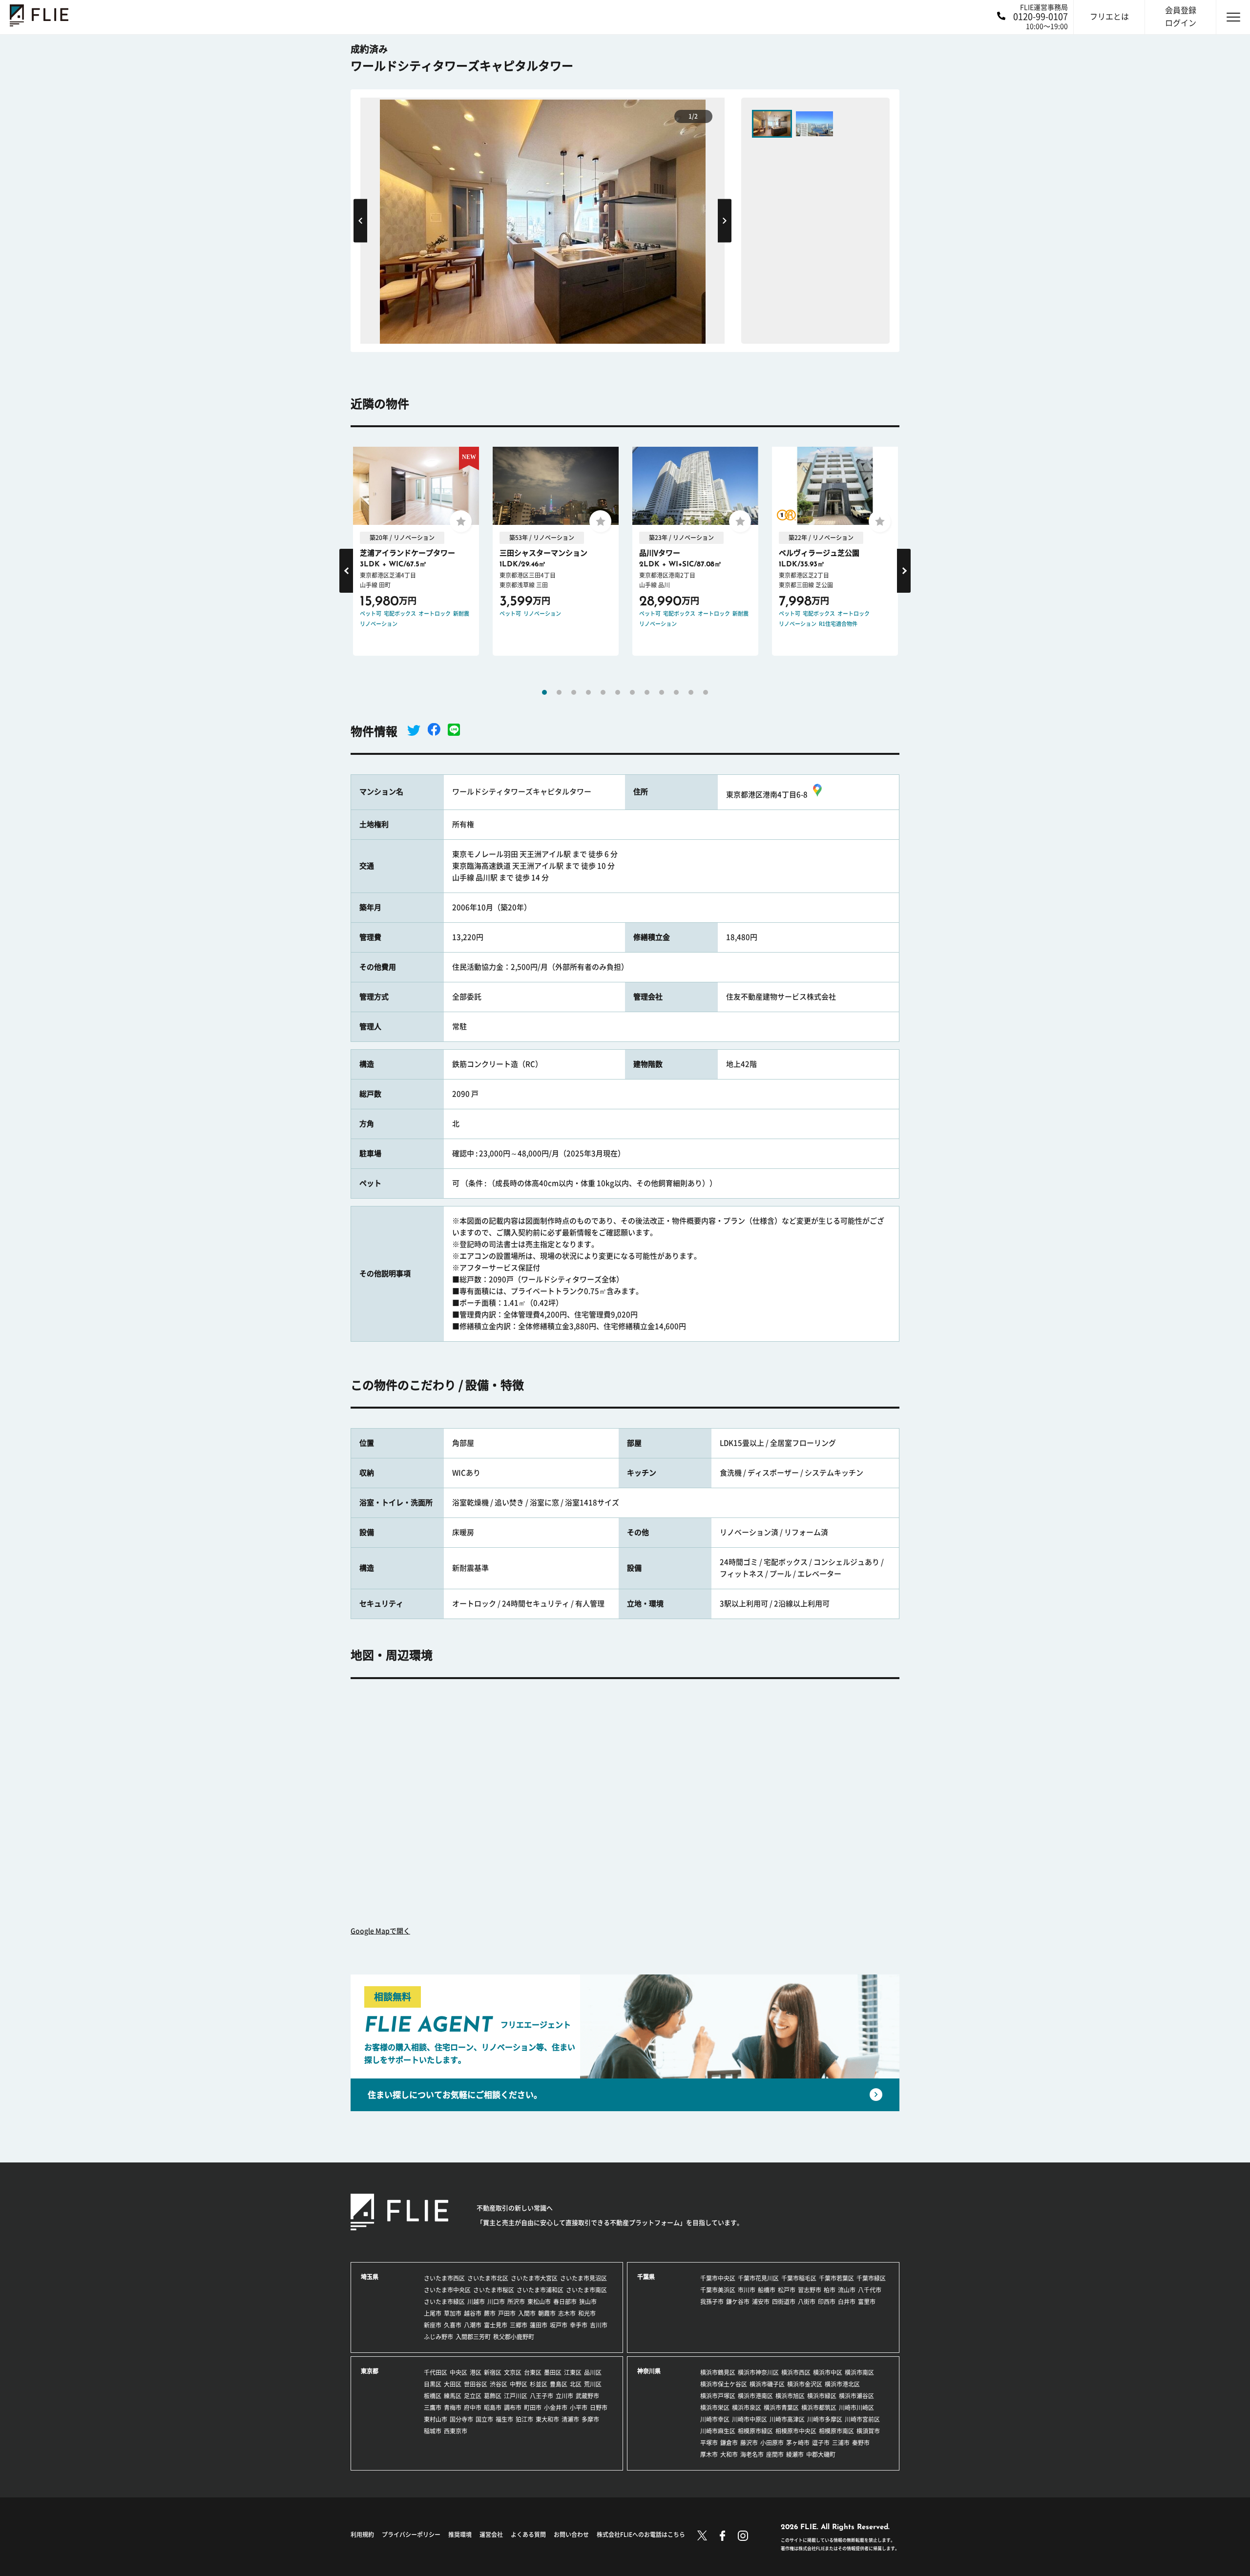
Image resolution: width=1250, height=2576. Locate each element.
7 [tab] (632, 692)
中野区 (519, 2384)
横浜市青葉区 (781, 2408)
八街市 (807, 2302)
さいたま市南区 (586, 2290)
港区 (476, 2372)
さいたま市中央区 (447, 2290)
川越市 (476, 2302)
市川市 (747, 2290)
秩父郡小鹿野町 (514, 2337)
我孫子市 (712, 2302)
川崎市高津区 (787, 2419)
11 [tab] (691, 692)
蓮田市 (539, 2325)
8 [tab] (647, 692)
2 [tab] (559, 692)
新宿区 (493, 2372)
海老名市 (752, 2454)
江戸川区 (516, 2396)
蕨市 (490, 2313)
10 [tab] (676, 692)
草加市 (453, 2313)
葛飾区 (493, 2396)
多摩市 (590, 2419)
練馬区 (453, 2396)
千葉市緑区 (871, 2278)
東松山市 (539, 2302)
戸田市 (507, 2313)
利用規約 (362, 2534)
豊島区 (559, 2384)
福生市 (504, 2419)
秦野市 (861, 2443)
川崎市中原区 (750, 2419)
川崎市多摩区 (825, 2419)
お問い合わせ (571, 2534)
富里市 (867, 2302)
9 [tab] (662, 692)
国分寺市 (461, 2419)
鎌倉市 (729, 2443)
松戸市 (787, 2290)
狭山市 (588, 2302)
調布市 (513, 2408)
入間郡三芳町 (473, 2337)
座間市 (775, 2454)
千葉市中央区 (718, 2278)
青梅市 (453, 2408)
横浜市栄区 (715, 2408)
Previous (360, 220)
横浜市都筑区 (819, 2408)
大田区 (453, 2384)
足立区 (473, 2396)
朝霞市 (547, 2313)
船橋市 (767, 2290)
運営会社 (491, 2534)
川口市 (496, 2302)
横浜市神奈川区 (758, 2372)
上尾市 (433, 2313)
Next (725, 220)
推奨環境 (460, 2534)
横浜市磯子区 (767, 2384)
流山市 (847, 2290)
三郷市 (519, 2325)
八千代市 (870, 2290)
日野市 (599, 2408)
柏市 (830, 2290)
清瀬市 (570, 2419)
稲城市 (433, 2431)
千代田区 (436, 2372)
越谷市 (473, 2313)
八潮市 (473, 2325)
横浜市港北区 (842, 2384)
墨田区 (553, 2372)
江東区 (573, 2372)
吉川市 (599, 2325)
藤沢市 (749, 2443)
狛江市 (524, 2419)
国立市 (484, 2419)
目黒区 (433, 2384)
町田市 (533, 2408)
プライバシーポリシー (411, 2534)
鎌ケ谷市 (738, 2302)
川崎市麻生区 (718, 2431)
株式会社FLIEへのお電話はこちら (641, 2534)
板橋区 (433, 2396)
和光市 (587, 2313)
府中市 (473, 2408)
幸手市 (579, 2325)
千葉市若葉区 (836, 2278)
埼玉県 (370, 2277)
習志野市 (810, 2290)
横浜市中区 (828, 2372)
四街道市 (784, 2302)
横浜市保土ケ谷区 (724, 2384)
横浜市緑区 (822, 2396)
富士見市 (496, 2325)
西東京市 (456, 2431)
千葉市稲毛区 (799, 2278)
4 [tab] (588, 692)
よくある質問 (528, 2534)
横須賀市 (868, 2431)
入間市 (527, 2313)
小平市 (579, 2408)
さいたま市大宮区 (534, 2278)
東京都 (370, 2371)
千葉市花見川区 (758, 2278)
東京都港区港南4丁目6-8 (767, 795)
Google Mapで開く (380, 1931)
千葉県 (646, 2277)
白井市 (847, 2302)
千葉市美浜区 (718, 2290)
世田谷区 (476, 2384)
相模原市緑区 (755, 2431)
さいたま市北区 (488, 2278)
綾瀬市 (795, 2454)
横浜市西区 (796, 2372)
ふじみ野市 (438, 2337)
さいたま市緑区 (444, 2302)
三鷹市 (433, 2408)
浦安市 (761, 2302)
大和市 (729, 2454)
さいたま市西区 (444, 2278)
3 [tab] (574, 692)
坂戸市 (559, 2325)
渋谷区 (499, 2384)
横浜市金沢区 (805, 2384)
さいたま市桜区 (494, 2290)
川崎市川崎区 (856, 2408)
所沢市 (516, 2302)
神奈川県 (649, 2371)
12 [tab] (706, 692)
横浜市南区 (859, 2372)
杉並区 (539, 2384)
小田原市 (772, 2443)
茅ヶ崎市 (798, 2443)
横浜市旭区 (790, 2396)
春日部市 (565, 2302)
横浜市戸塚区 (718, 2396)
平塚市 (709, 2443)
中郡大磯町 (821, 2454)
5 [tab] (603, 692)
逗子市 (821, 2443)
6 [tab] (618, 692)
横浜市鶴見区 (718, 2372)
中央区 (458, 2372)
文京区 (513, 2372)
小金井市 (556, 2408)
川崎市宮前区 (862, 2419)
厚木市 (709, 2454)
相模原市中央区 (796, 2431)
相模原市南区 (836, 2431)
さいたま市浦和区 (540, 2290)
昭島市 (493, 2408)
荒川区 (593, 2384)
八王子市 (542, 2396)
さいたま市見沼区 (583, 2278)
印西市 (827, 2302)
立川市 (564, 2396)
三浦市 (841, 2443)
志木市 (567, 2313)
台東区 (533, 2372)
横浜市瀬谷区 (856, 2396)
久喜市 (453, 2325)
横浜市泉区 (747, 2408)
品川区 (593, 2372)
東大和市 (547, 2419)
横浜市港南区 (755, 2396)
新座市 (433, 2325)
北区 (576, 2384)
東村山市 (436, 2419)
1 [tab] (544, 692)
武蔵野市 (587, 2396)
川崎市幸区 (715, 2419)
